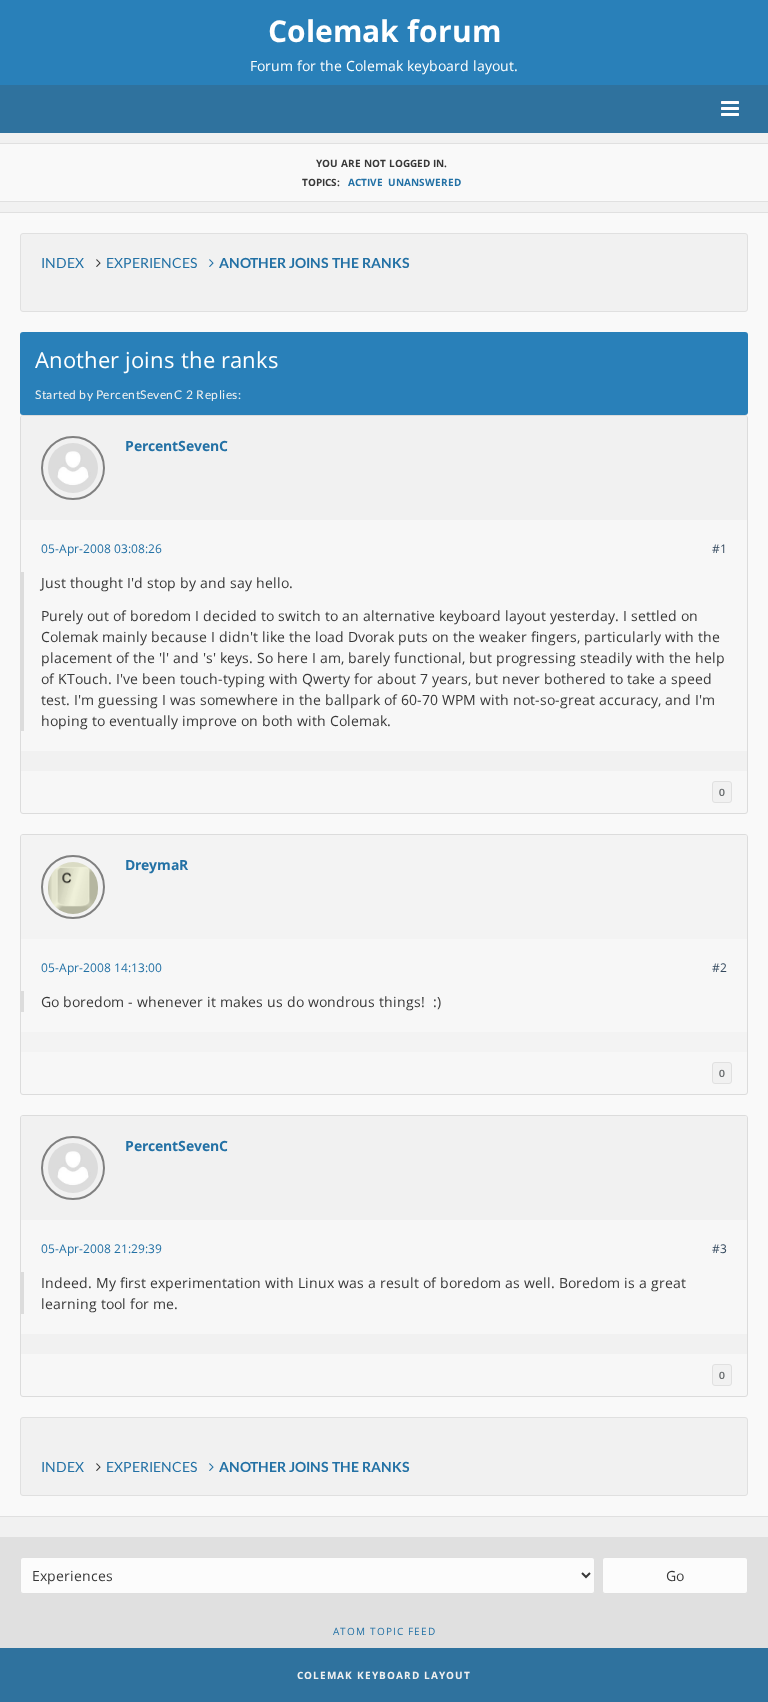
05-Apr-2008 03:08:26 (101, 548)
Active (365, 182)
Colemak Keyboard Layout (384, 1675)
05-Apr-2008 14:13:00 (101, 967)
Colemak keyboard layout (430, 65)
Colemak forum (384, 30)
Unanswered (424, 182)
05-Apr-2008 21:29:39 (101, 1248)
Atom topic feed (384, 1631)
